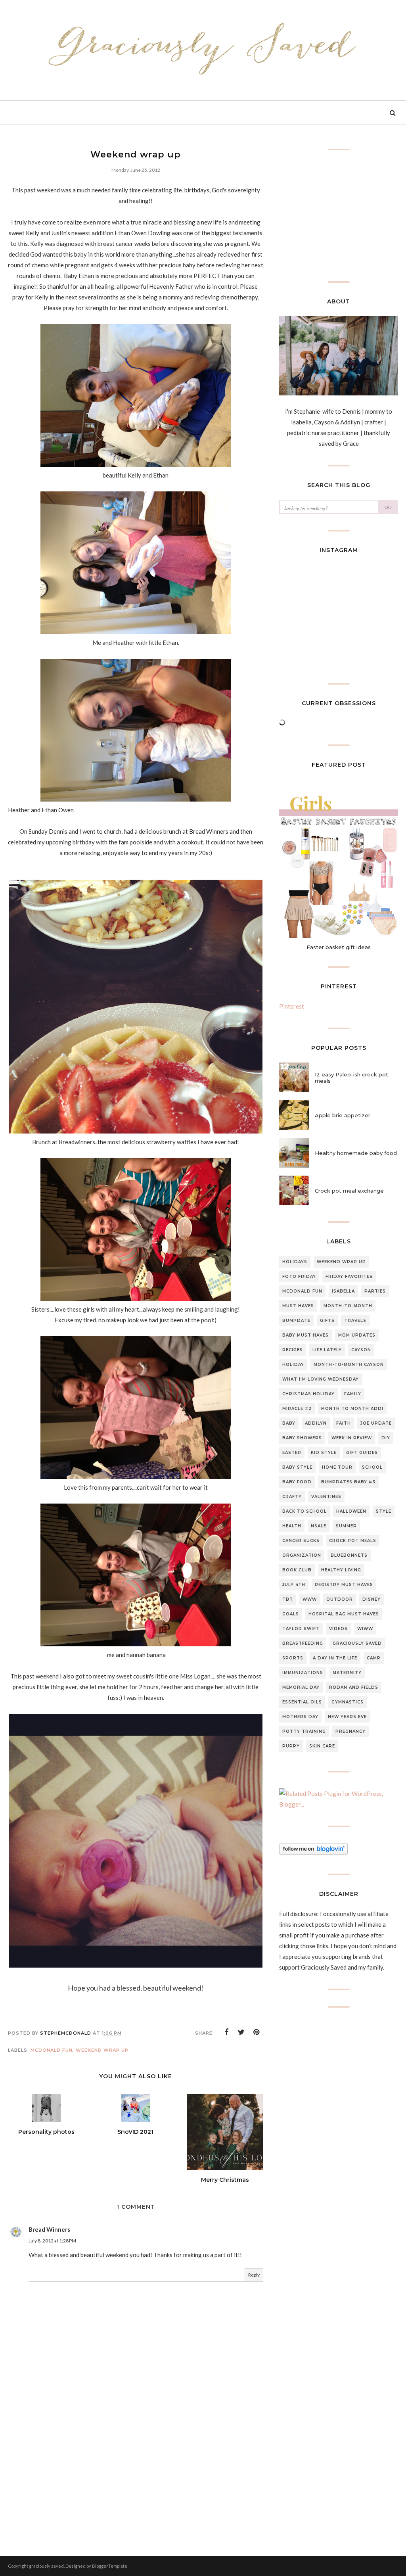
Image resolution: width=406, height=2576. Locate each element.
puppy (291, 1746)
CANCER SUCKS (301, 1541)
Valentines (326, 1497)
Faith (344, 1423)
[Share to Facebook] (226, 2032)
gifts (327, 1321)
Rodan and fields (354, 1687)
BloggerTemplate (110, 2566)
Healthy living (341, 1570)
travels (355, 1321)
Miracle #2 (297, 1409)
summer (346, 1526)
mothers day (300, 1717)
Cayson (361, 1350)
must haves (298, 1306)
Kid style (324, 1453)
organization (302, 1555)
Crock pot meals (353, 1541)
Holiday (293, 1365)
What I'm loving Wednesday (321, 1379)
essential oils (302, 1702)
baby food (297, 1482)
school (372, 1467)
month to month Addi (352, 1409)
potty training (304, 1731)
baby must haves (305, 1335)
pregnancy (350, 1731)
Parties (375, 1291)
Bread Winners (49, 2229)
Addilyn (316, 1423)
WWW (310, 1599)
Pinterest (292, 1006)
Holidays (295, 1262)
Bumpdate (296, 1321)
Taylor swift (301, 1629)
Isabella (343, 1291)
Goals (291, 1614)
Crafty (292, 1497)
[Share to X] (241, 2032)
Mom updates (357, 1335)
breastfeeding (303, 1643)
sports (293, 1658)
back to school (304, 1511)
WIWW (365, 1629)
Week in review (352, 1438)
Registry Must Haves (344, 1585)
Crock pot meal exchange (349, 1191)
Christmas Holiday (308, 1394)
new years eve (347, 1717)
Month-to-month (348, 1306)
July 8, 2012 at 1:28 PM (52, 2241)
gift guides (362, 1453)
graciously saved (357, 1643)
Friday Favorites (349, 1276)
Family (353, 1394)
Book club (297, 1570)
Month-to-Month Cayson (349, 1365)
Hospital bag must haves (344, 1614)
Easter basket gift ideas (339, 947)
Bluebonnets (349, 1555)
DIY (386, 1438)
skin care (322, 1746)
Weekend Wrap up (102, 2050)
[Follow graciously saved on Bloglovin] (313, 1852)
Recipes (293, 1350)
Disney (372, 1599)
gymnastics (348, 1702)
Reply (254, 2275)
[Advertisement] (136, 2466)
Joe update (376, 1423)
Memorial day (301, 1687)
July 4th (294, 1585)
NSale (319, 1526)
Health (292, 1526)
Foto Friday (299, 1276)
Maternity (347, 1673)
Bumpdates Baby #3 (348, 1482)
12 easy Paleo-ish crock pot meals (351, 1078)
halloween (351, 1511)
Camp (374, 1658)
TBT (288, 1599)
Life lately (327, 1350)
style (384, 1511)
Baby (289, 1423)
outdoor (340, 1599)
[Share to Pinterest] (257, 2032)
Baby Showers (302, 1438)
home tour (337, 1467)
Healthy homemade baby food (356, 1153)
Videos (338, 1629)
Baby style (297, 1467)
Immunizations (303, 1673)
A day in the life (335, 1658)
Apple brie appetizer (343, 1115)
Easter (292, 1453)
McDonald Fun (52, 2050)
